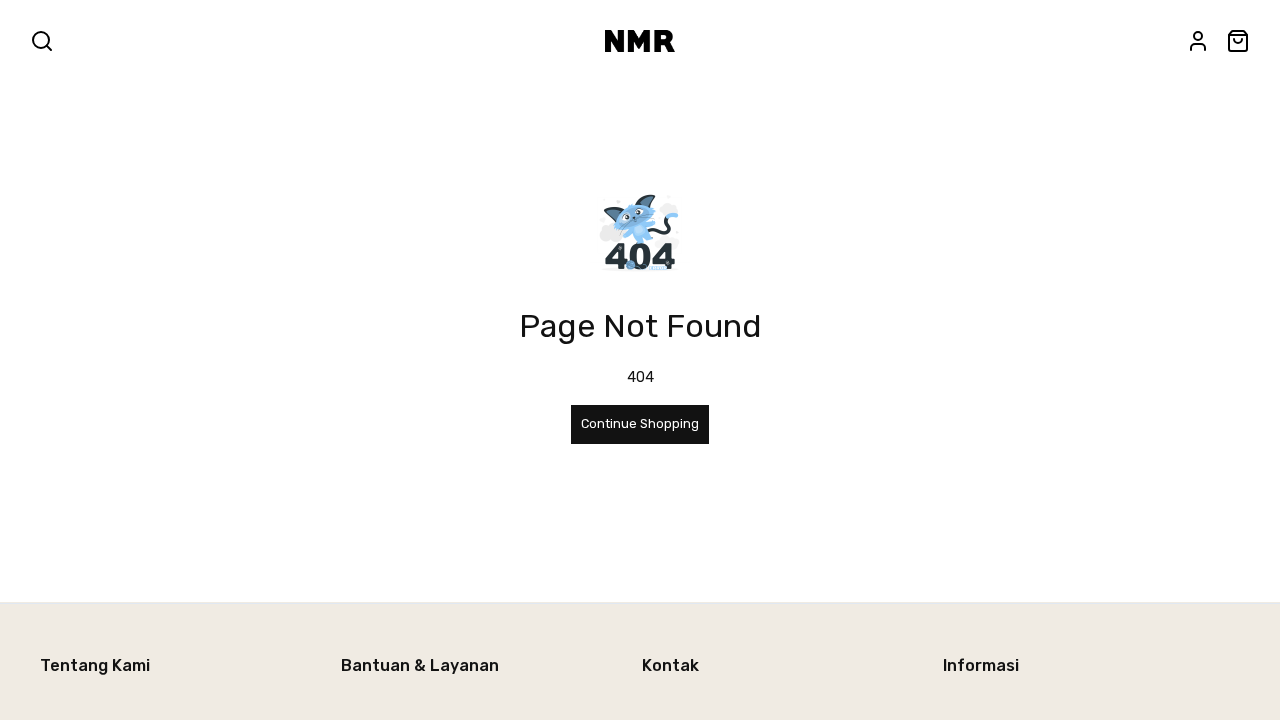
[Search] (42, 41)
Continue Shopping (640, 423)
